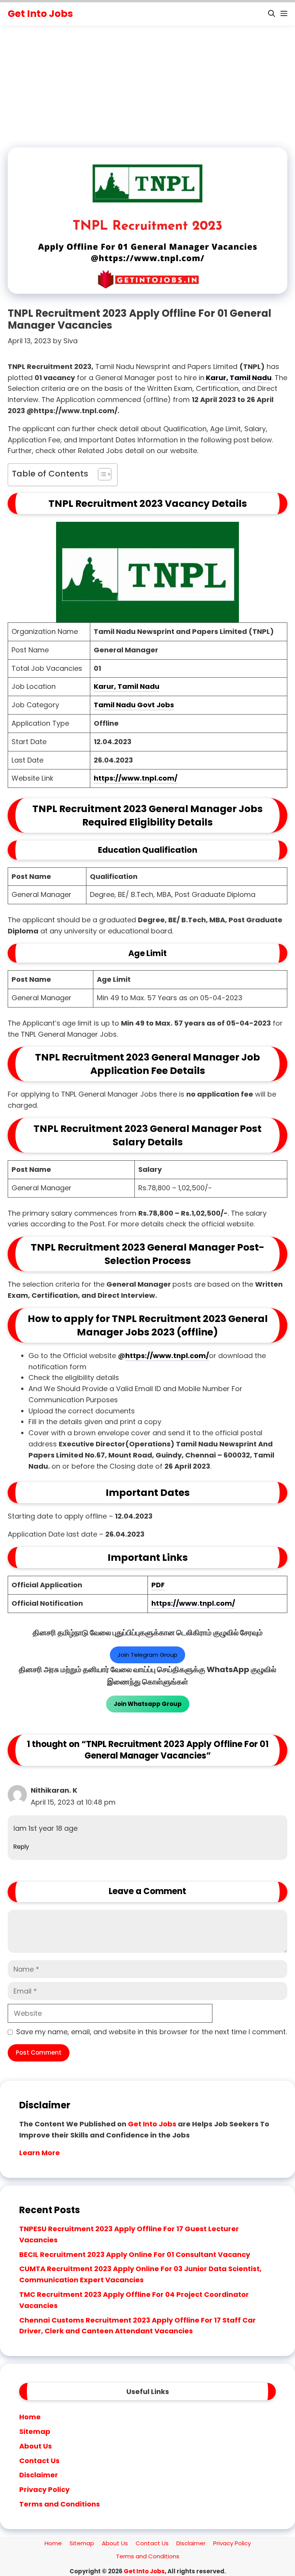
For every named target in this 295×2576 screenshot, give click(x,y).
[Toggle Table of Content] (101, 475)
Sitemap (35, 2431)
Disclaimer (39, 2475)
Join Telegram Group (147, 1655)
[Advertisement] (147, 87)
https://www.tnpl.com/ (136, 778)
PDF (158, 1585)
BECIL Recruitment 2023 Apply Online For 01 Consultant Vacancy (135, 2254)
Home (30, 2417)
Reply (21, 1847)
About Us (36, 2446)
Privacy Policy (44, 2489)
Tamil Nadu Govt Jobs (134, 705)
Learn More (40, 2153)
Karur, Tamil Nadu (238, 378)
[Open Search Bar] (272, 14)
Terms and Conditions (60, 2504)
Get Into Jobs (40, 14)
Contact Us (39, 2461)
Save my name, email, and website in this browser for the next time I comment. (152, 2032)
